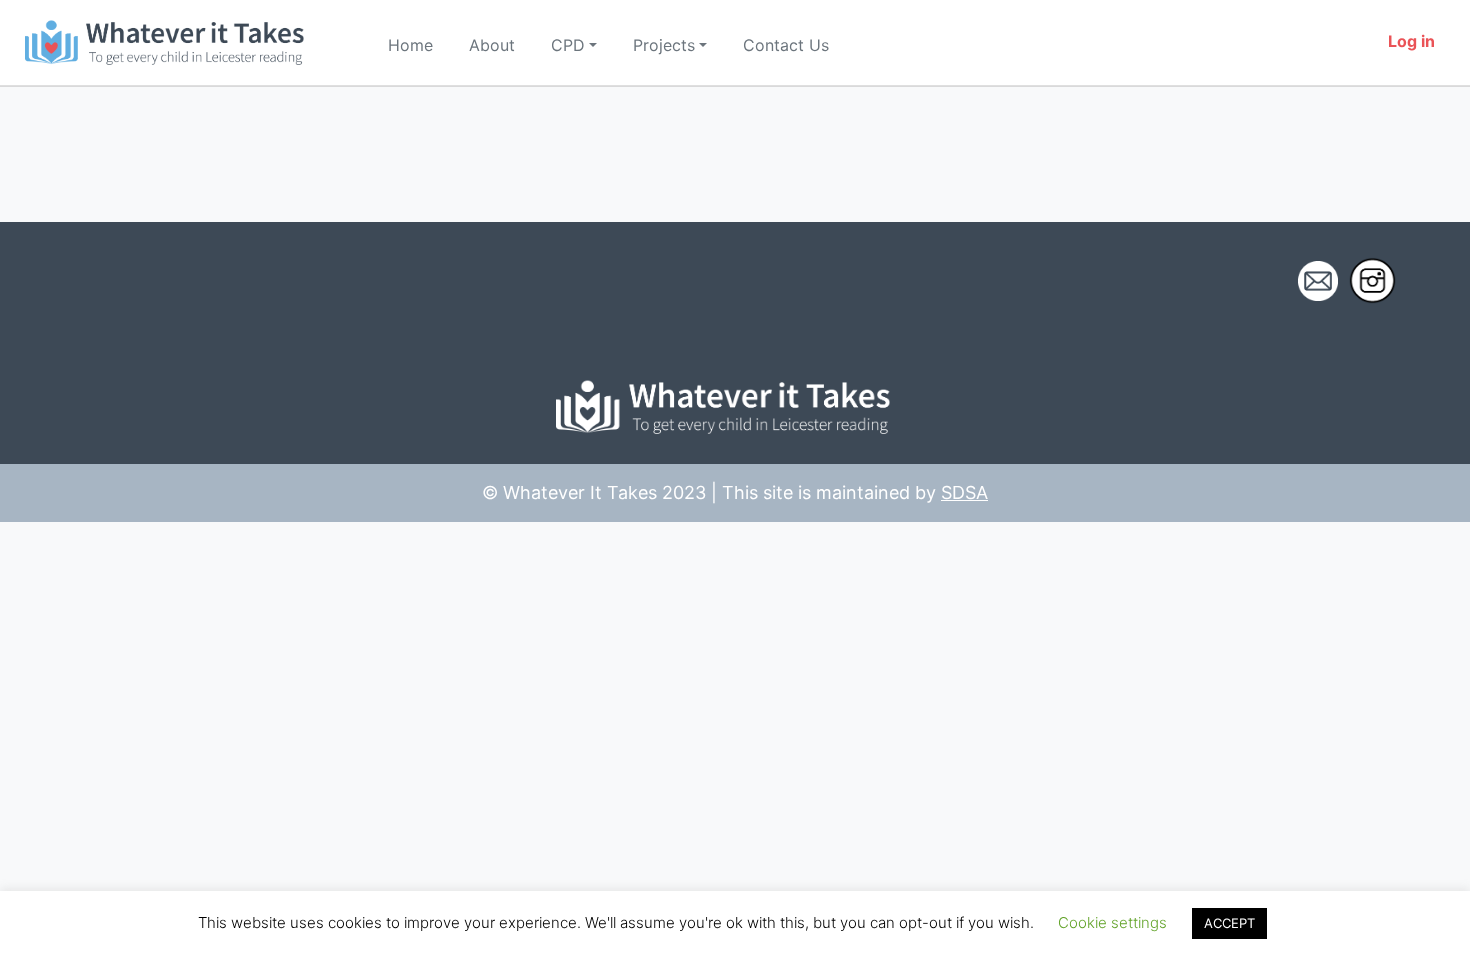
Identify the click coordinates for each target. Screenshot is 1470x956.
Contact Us (786, 45)
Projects (664, 45)
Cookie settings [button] (1112, 922)
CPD (568, 45)
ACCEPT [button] (1229, 923)
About (492, 45)
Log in (1411, 41)
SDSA (964, 492)
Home (410, 45)
